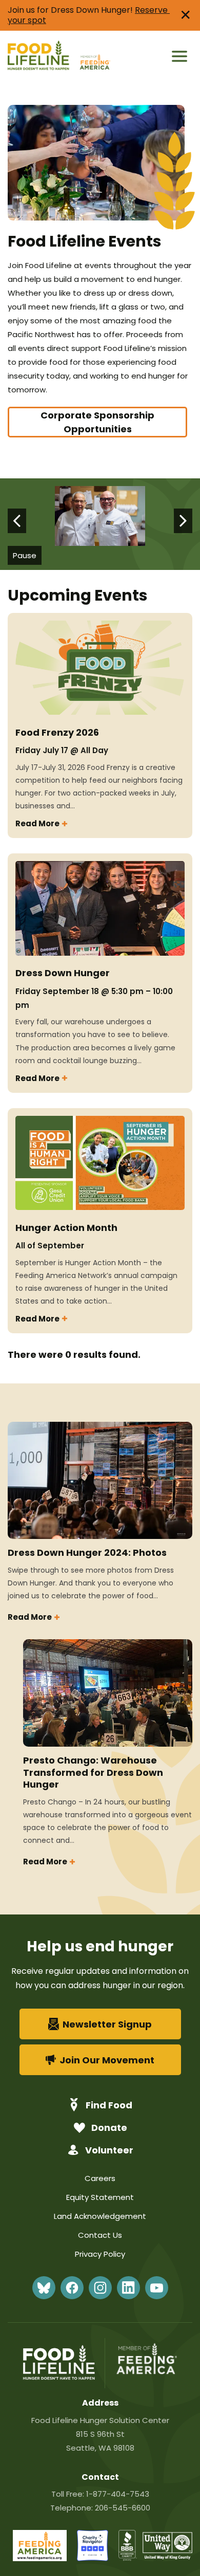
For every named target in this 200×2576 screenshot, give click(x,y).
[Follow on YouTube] (157, 2288)
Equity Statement (100, 2197)
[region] (100, 516)
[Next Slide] (183, 521)
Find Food (109, 2105)
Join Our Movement (107, 2060)
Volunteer (109, 2150)
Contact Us (100, 2235)
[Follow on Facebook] (72, 2288)
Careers (100, 2178)
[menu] (179, 56)
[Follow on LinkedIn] (128, 2288)
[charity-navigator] (93, 2558)
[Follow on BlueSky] (44, 2288)
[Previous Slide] (17, 521)
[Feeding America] (94, 57)
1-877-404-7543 (118, 2494)
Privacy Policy (100, 2254)
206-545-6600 (123, 2508)
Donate (109, 2128)
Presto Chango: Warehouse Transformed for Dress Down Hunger (93, 1772)
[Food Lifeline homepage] (43, 57)
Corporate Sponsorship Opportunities (97, 422)
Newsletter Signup (107, 2024)
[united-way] (167, 2557)
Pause (25, 555)
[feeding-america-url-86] (40, 2558)
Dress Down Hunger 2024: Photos (87, 1553)
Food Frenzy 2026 (57, 732)
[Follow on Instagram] (100, 2288)
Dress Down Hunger (63, 973)
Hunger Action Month (66, 1228)
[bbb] (128, 2558)
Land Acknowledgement (100, 2216)
